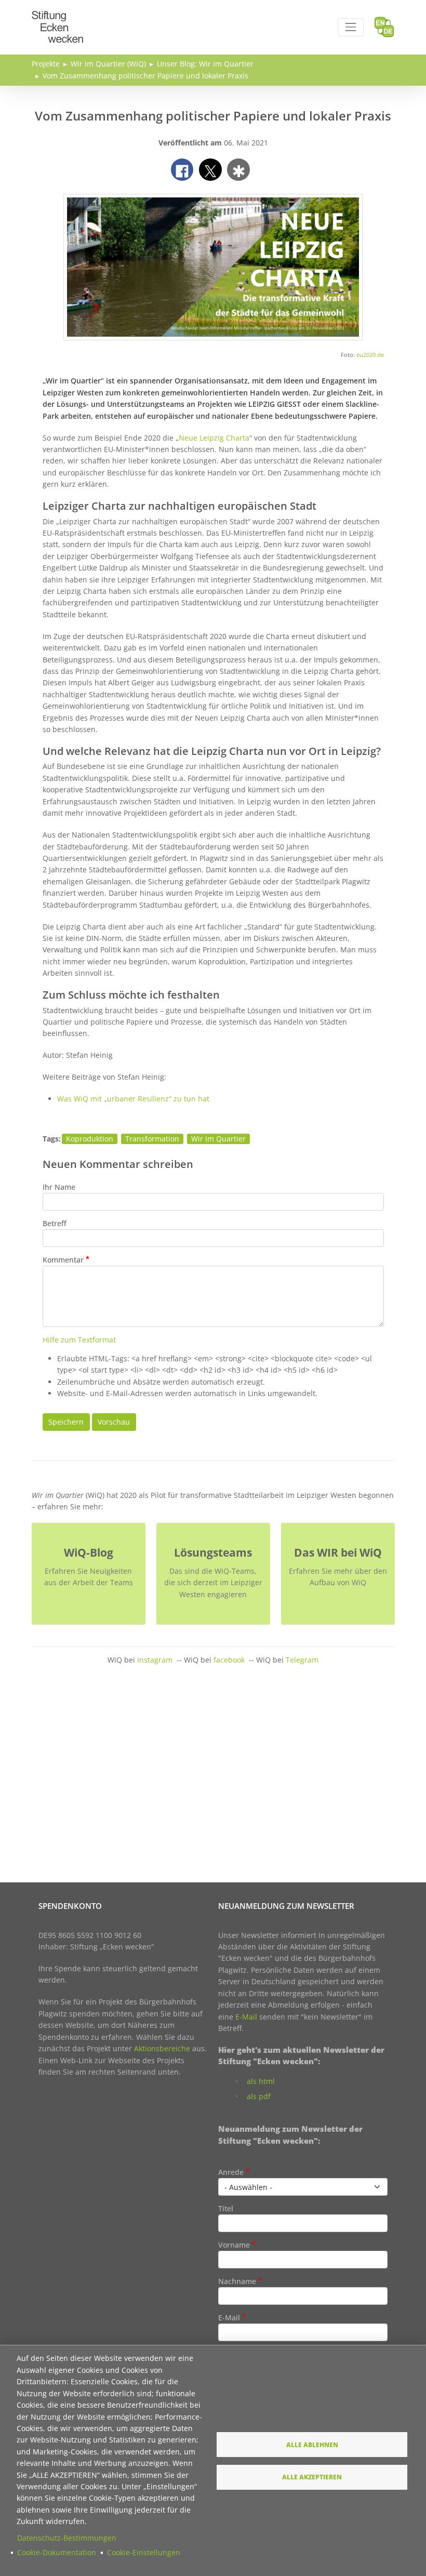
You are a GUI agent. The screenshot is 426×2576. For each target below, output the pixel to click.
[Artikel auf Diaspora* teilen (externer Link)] (238, 170)
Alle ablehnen (312, 2445)
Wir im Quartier (218, 1139)
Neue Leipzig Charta (214, 438)
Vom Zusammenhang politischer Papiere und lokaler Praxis (145, 76)
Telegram (302, 1660)
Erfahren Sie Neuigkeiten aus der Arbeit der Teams (89, 1577)
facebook (229, 1660)
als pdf (259, 2096)
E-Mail (246, 2017)
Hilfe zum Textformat (79, 1340)
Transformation (152, 1139)
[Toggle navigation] (350, 27)
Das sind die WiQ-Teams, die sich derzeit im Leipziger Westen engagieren (213, 1583)
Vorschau (114, 1422)
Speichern (66, 1422)
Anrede (231, 2172)
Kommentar (63, 1260)
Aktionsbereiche (162, 2048)
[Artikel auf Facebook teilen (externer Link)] (182, 170)
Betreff (55, 1223)
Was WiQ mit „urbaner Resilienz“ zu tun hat (133, 1099)
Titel (226, 2208)
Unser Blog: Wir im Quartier (205, 64)
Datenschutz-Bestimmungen (67, 2538)
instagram (155, 1660)
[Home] (58, 17)
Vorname (234, 2245)
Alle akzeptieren (312, 2477)
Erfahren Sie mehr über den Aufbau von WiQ (338, 1577)
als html (261, 2081)
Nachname (237, 2281)
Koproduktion (90, 1139)
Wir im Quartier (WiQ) (108, 64)
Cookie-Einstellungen (144, 2552)
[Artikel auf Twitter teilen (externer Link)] (210, 170)
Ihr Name (59, 1187)
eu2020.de (370, 355)
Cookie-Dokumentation (57, 2552)
